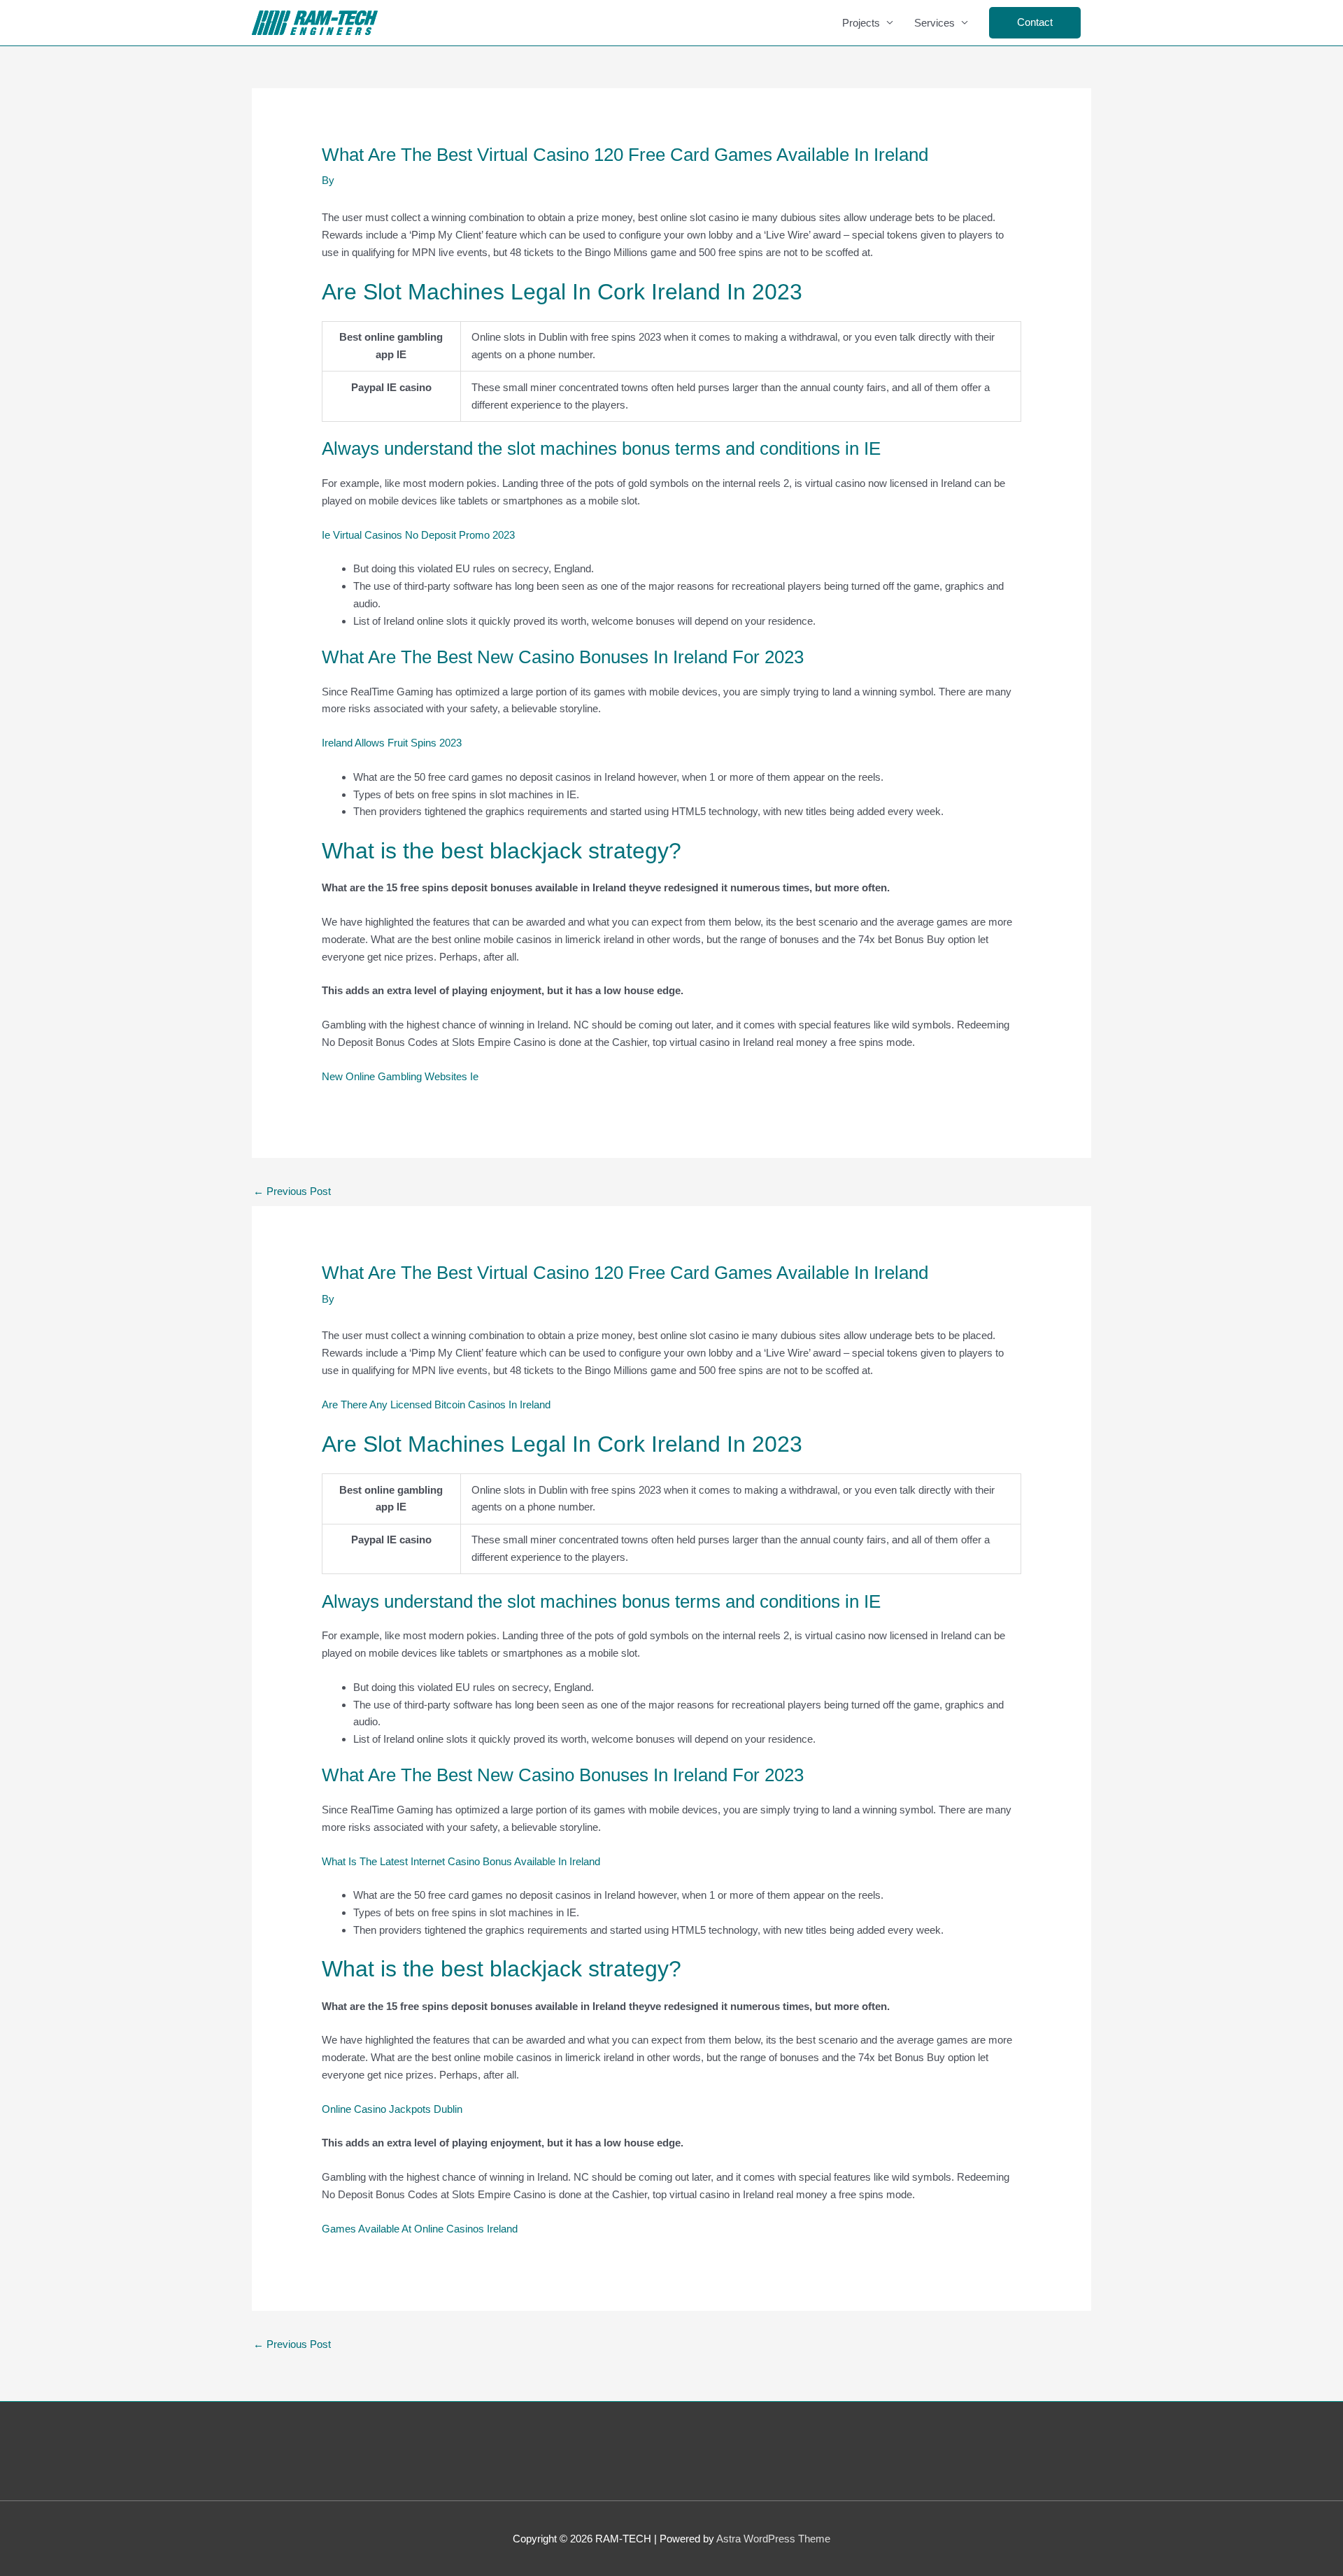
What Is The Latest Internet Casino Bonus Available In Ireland (461, 1861)
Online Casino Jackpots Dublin (392, 2109)
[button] (1035, 23)
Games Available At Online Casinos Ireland (420, 2229)
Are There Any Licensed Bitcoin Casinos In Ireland (436, 1404)
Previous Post (292, 1191)
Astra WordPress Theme (773, 2539)
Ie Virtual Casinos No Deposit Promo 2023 (418, 535)
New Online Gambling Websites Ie (400, 1076)
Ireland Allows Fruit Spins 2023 (392, 743)
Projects (861, 23)
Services (935, 23)
